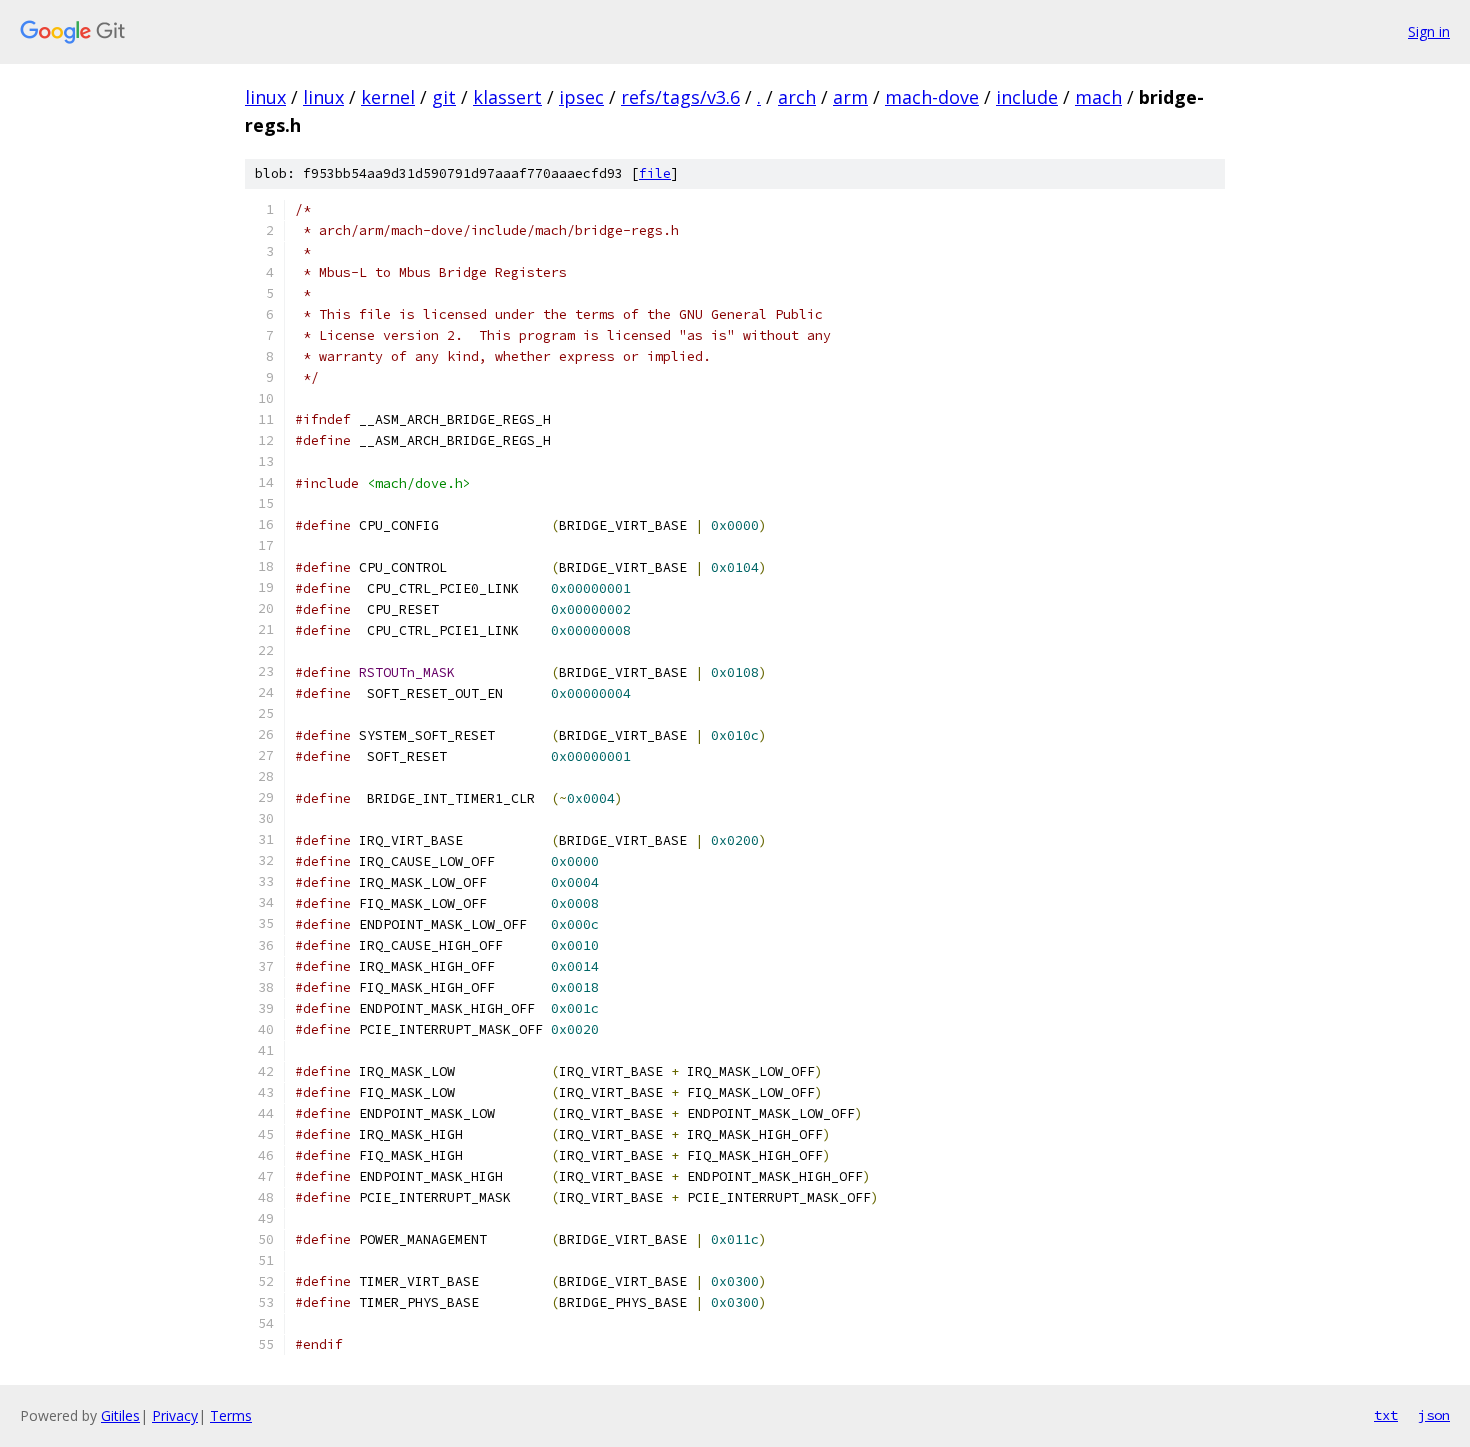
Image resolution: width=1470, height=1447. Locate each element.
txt (1386, 1415)
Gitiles (120, 1415)
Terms (231, 1415)
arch (797, 97)
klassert (507, 97)
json (1434, 1415)
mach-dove (932, 97)
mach (1098, 97)
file (655, 173)
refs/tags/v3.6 (680, 97)
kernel (388, 97)
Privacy (175, 1415)
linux (265, 97)
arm (850, 97)
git (444, 97)
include (1027, 97)
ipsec (581, 97)
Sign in (1429, 31)
